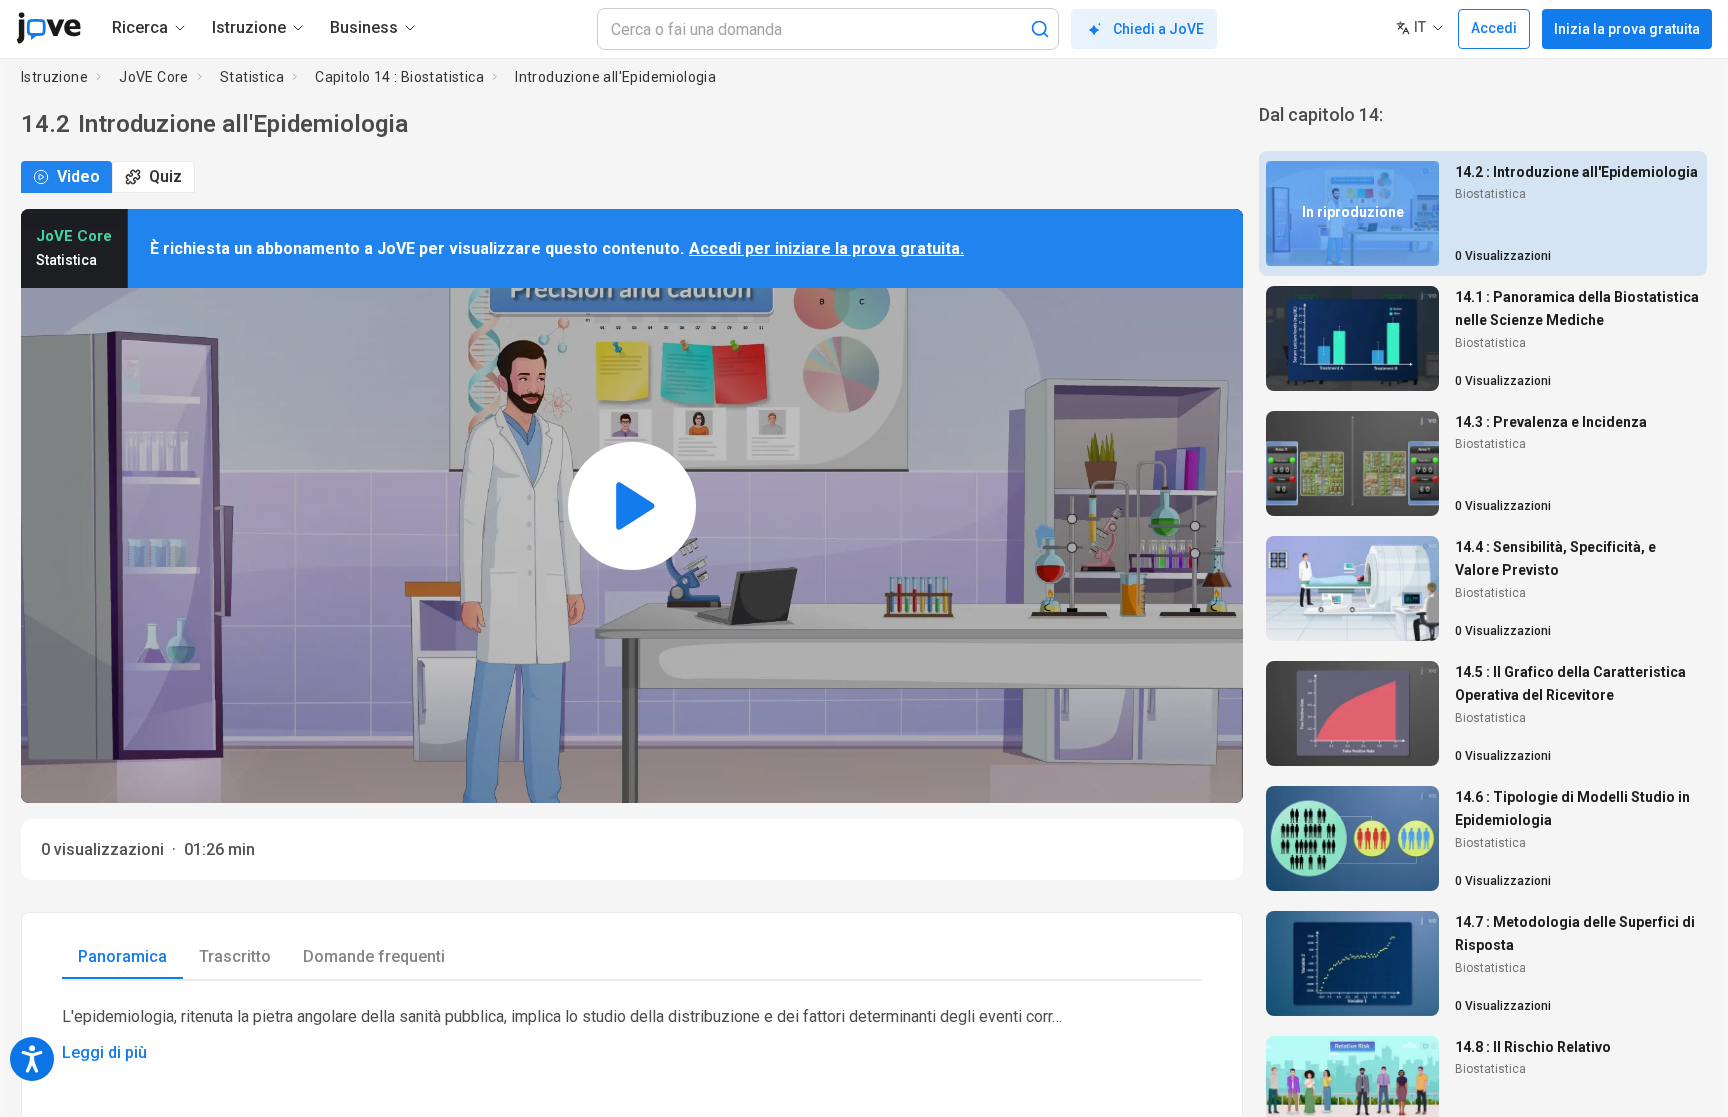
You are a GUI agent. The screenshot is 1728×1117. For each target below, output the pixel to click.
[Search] (1040, 29)
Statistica (252, 77)
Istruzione (54, 77)
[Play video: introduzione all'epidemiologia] (632, 506)
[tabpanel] (632, 1035)
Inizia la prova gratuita (1627, 29)
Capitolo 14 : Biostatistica (399, 77)
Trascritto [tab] (235, 956)
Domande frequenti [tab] (374, 956)
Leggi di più (104, 1052)
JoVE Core (154, 77)
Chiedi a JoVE (1158, 29)
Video (78, 176)
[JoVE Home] (48, 28)
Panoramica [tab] (122, 956)
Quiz (165, 176)
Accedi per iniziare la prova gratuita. (826, 248)
